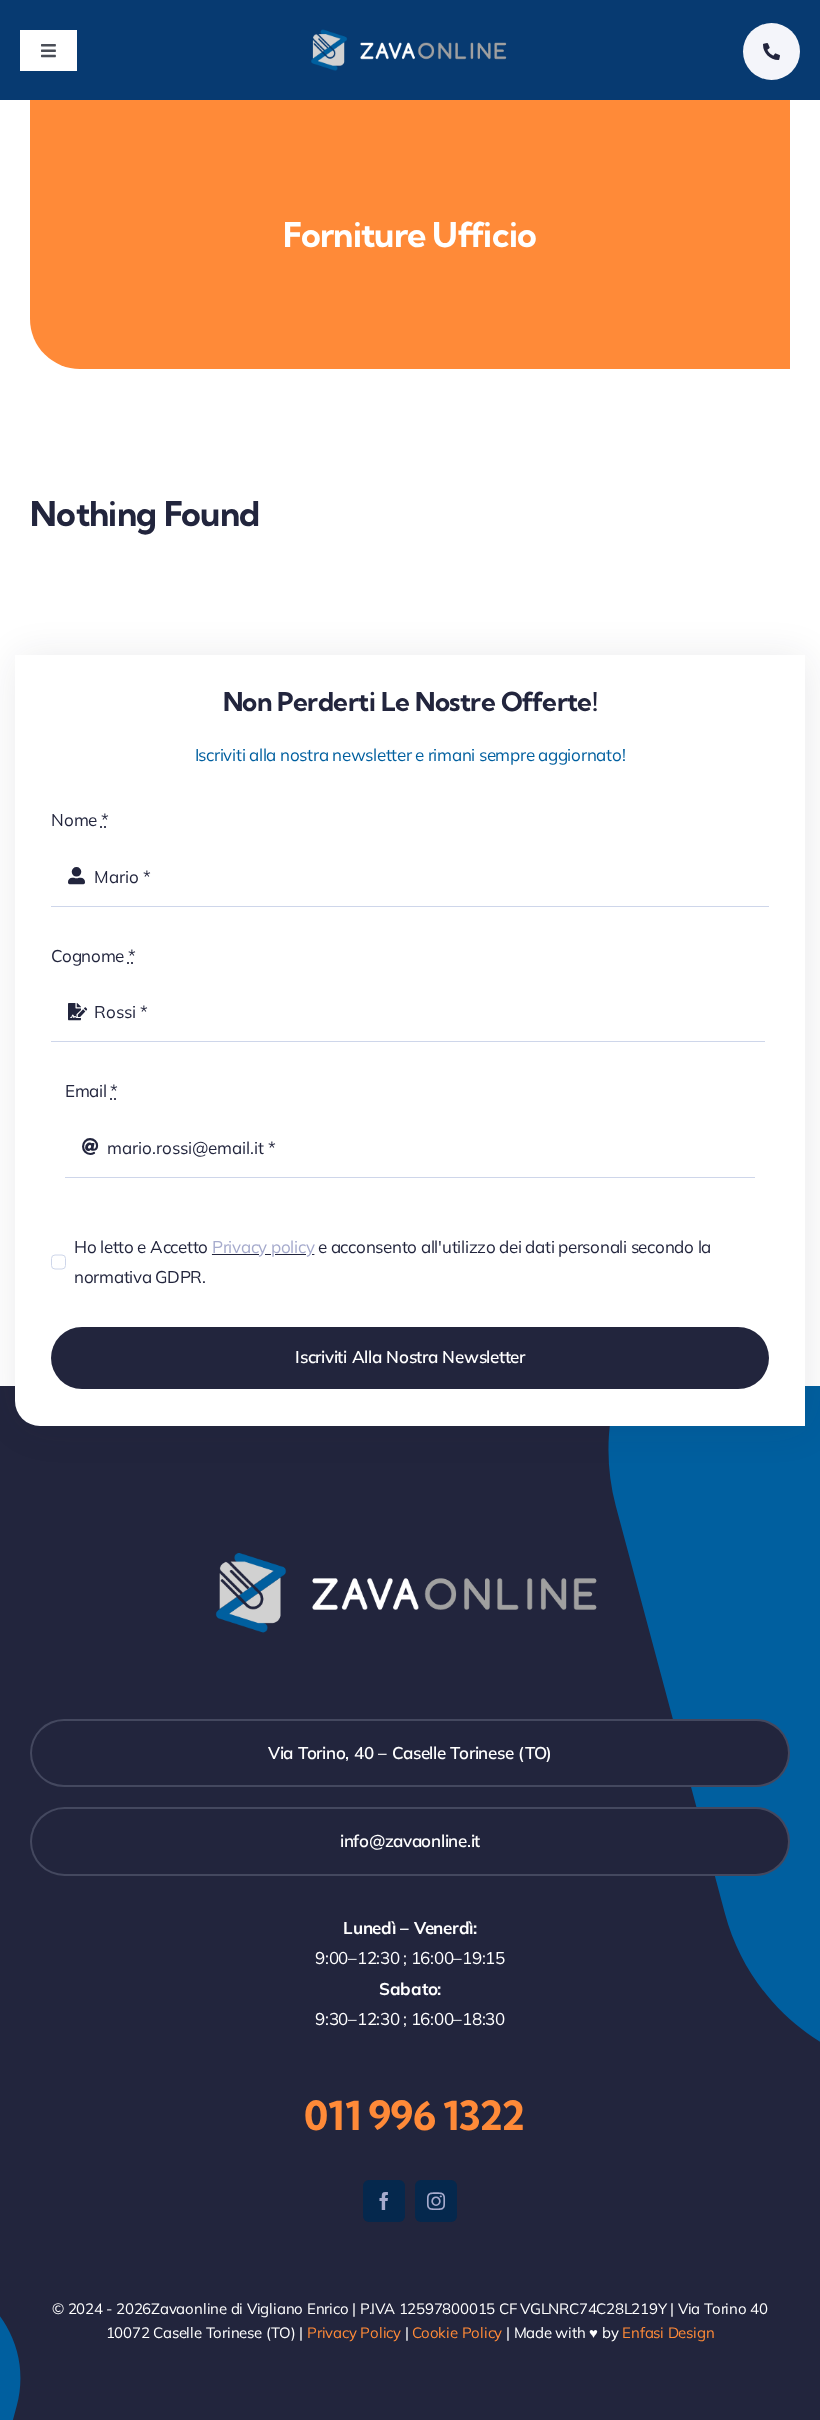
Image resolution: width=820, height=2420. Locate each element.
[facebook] (384, 2201)
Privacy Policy (354, 2332)
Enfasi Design (668, 2332)
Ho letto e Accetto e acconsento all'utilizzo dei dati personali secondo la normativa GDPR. (392, 1262)
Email (91, 1090)
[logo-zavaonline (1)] (410, 34)
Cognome (93, 955)
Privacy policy (263, 1246)
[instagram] (436, 2201)
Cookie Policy (457, 2332)
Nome (79, 819)
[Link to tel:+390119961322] (771, 51)
